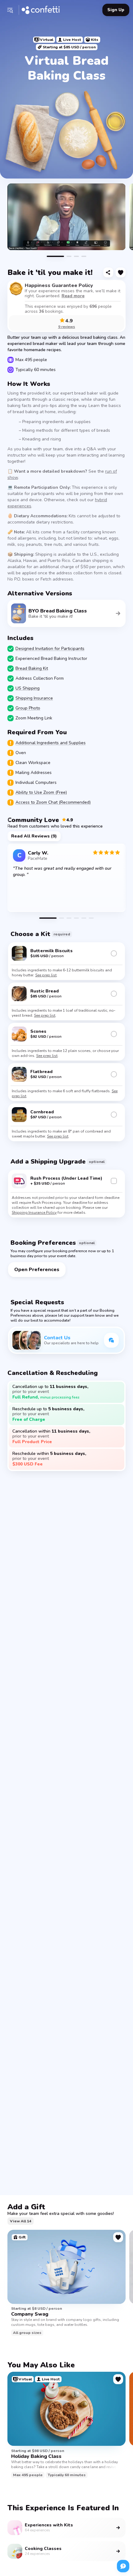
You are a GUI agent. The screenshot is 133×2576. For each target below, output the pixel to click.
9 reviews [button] (67, 327)
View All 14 (21, 2221)
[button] (10, 10)
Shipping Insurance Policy (34, 1213)
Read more (73, 296)
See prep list (46, 975)
